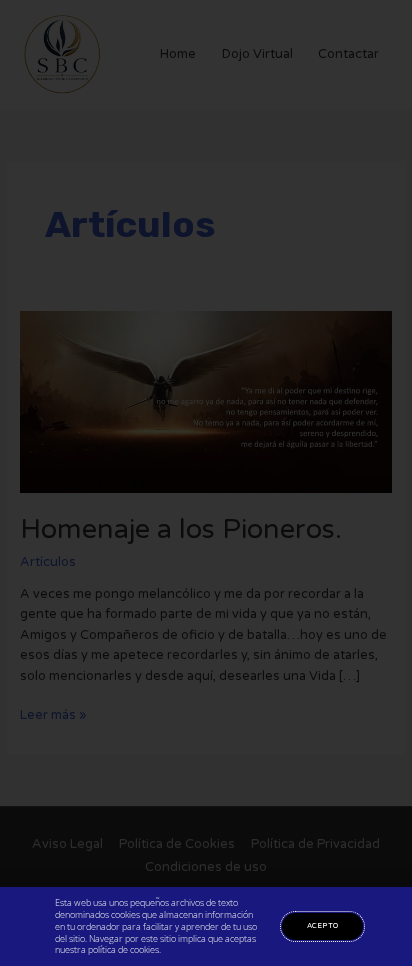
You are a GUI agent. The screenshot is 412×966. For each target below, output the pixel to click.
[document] (206, 483)
